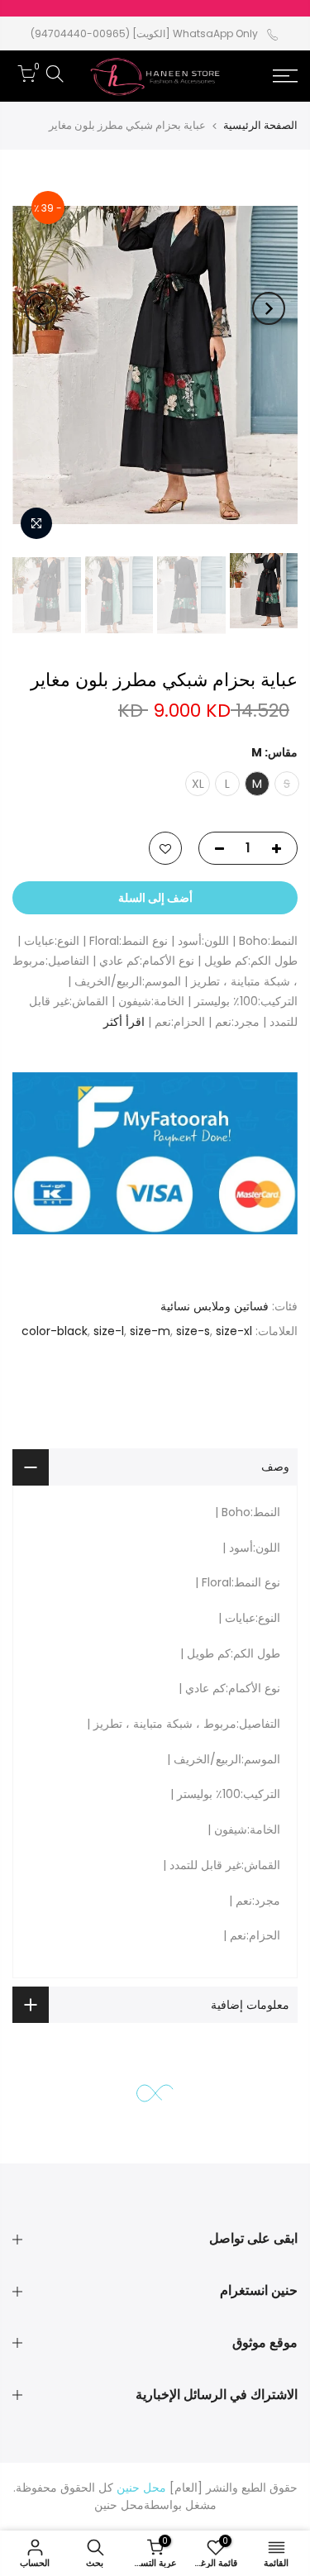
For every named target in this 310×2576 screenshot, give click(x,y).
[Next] (41, 308)
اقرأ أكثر (126, 1022)
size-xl (234, 1331)
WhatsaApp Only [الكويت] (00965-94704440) (144, 33)
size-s (193, 1331)
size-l (109, 1331)
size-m (150, 1331)
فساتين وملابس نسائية (215, 1306)
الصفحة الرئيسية (260, 125)
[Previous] (269, 308)
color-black (55, 1331)
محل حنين (119, 2505)
